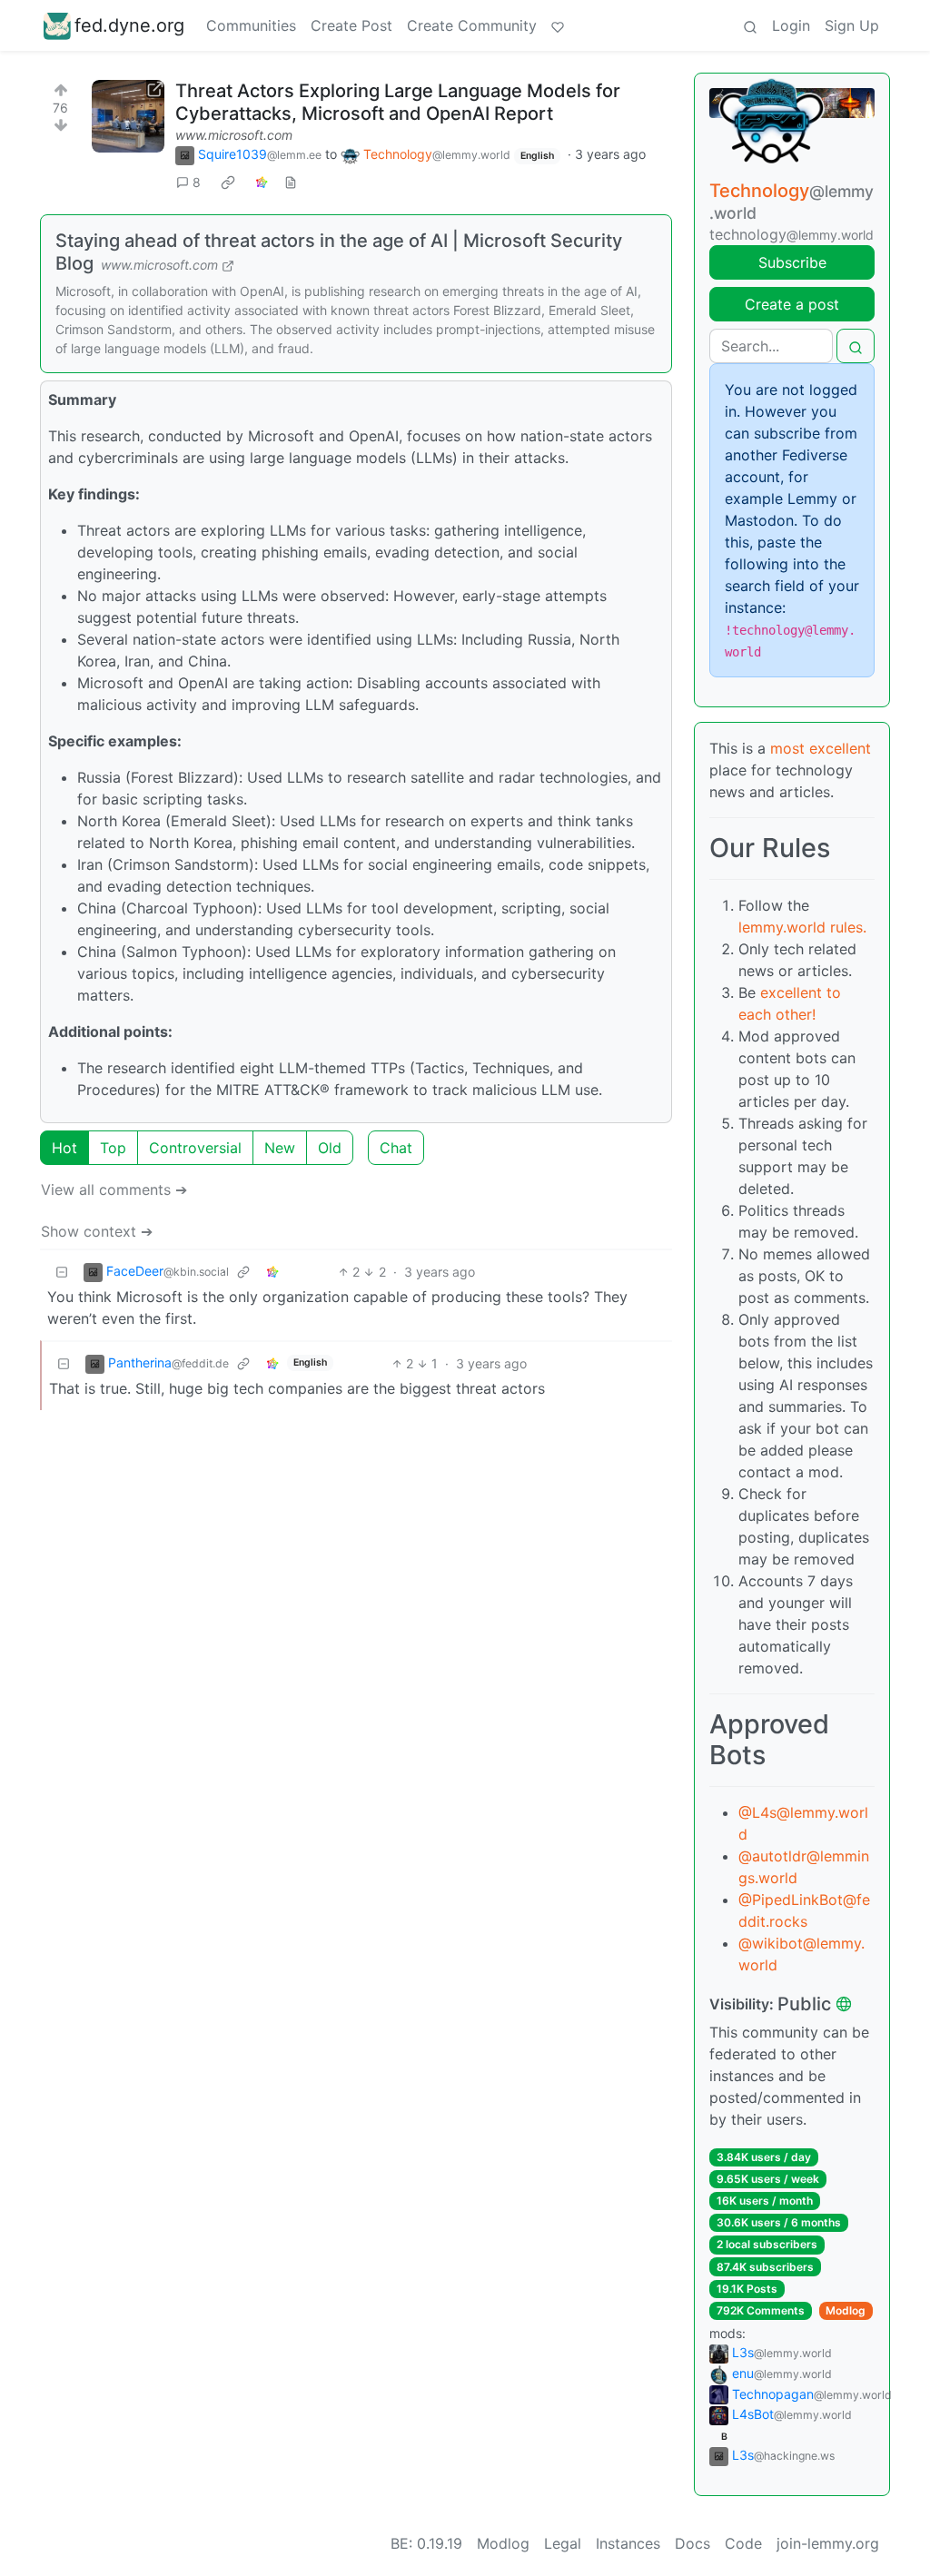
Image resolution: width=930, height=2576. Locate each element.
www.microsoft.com (234, 135)
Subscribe (792, 262)
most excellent (821, 748)
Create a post (792, 304)
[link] (228, 183)
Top (113, 1148)
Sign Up (852, 25)
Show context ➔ (97, 1231)
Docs (693, 2543)
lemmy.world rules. (802, 927)
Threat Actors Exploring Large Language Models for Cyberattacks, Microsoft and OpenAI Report (398, 102)
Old (330, 1148)
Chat (396, 1148)
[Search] (750, 25)
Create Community (472, 25)
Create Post (351, 25)
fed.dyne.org (129, 25)
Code (743, 2543)
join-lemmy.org (828, 2543)
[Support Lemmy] (558, 25)
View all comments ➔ (114, 1189)
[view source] (291, 182)
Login (791, 25)
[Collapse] (62, 1272)
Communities (251, 25)
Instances (628, 2543)
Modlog (846, 2310)
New (280, 1148)
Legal (563, 2543)
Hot (64, 1148)
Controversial (195, 1148)
